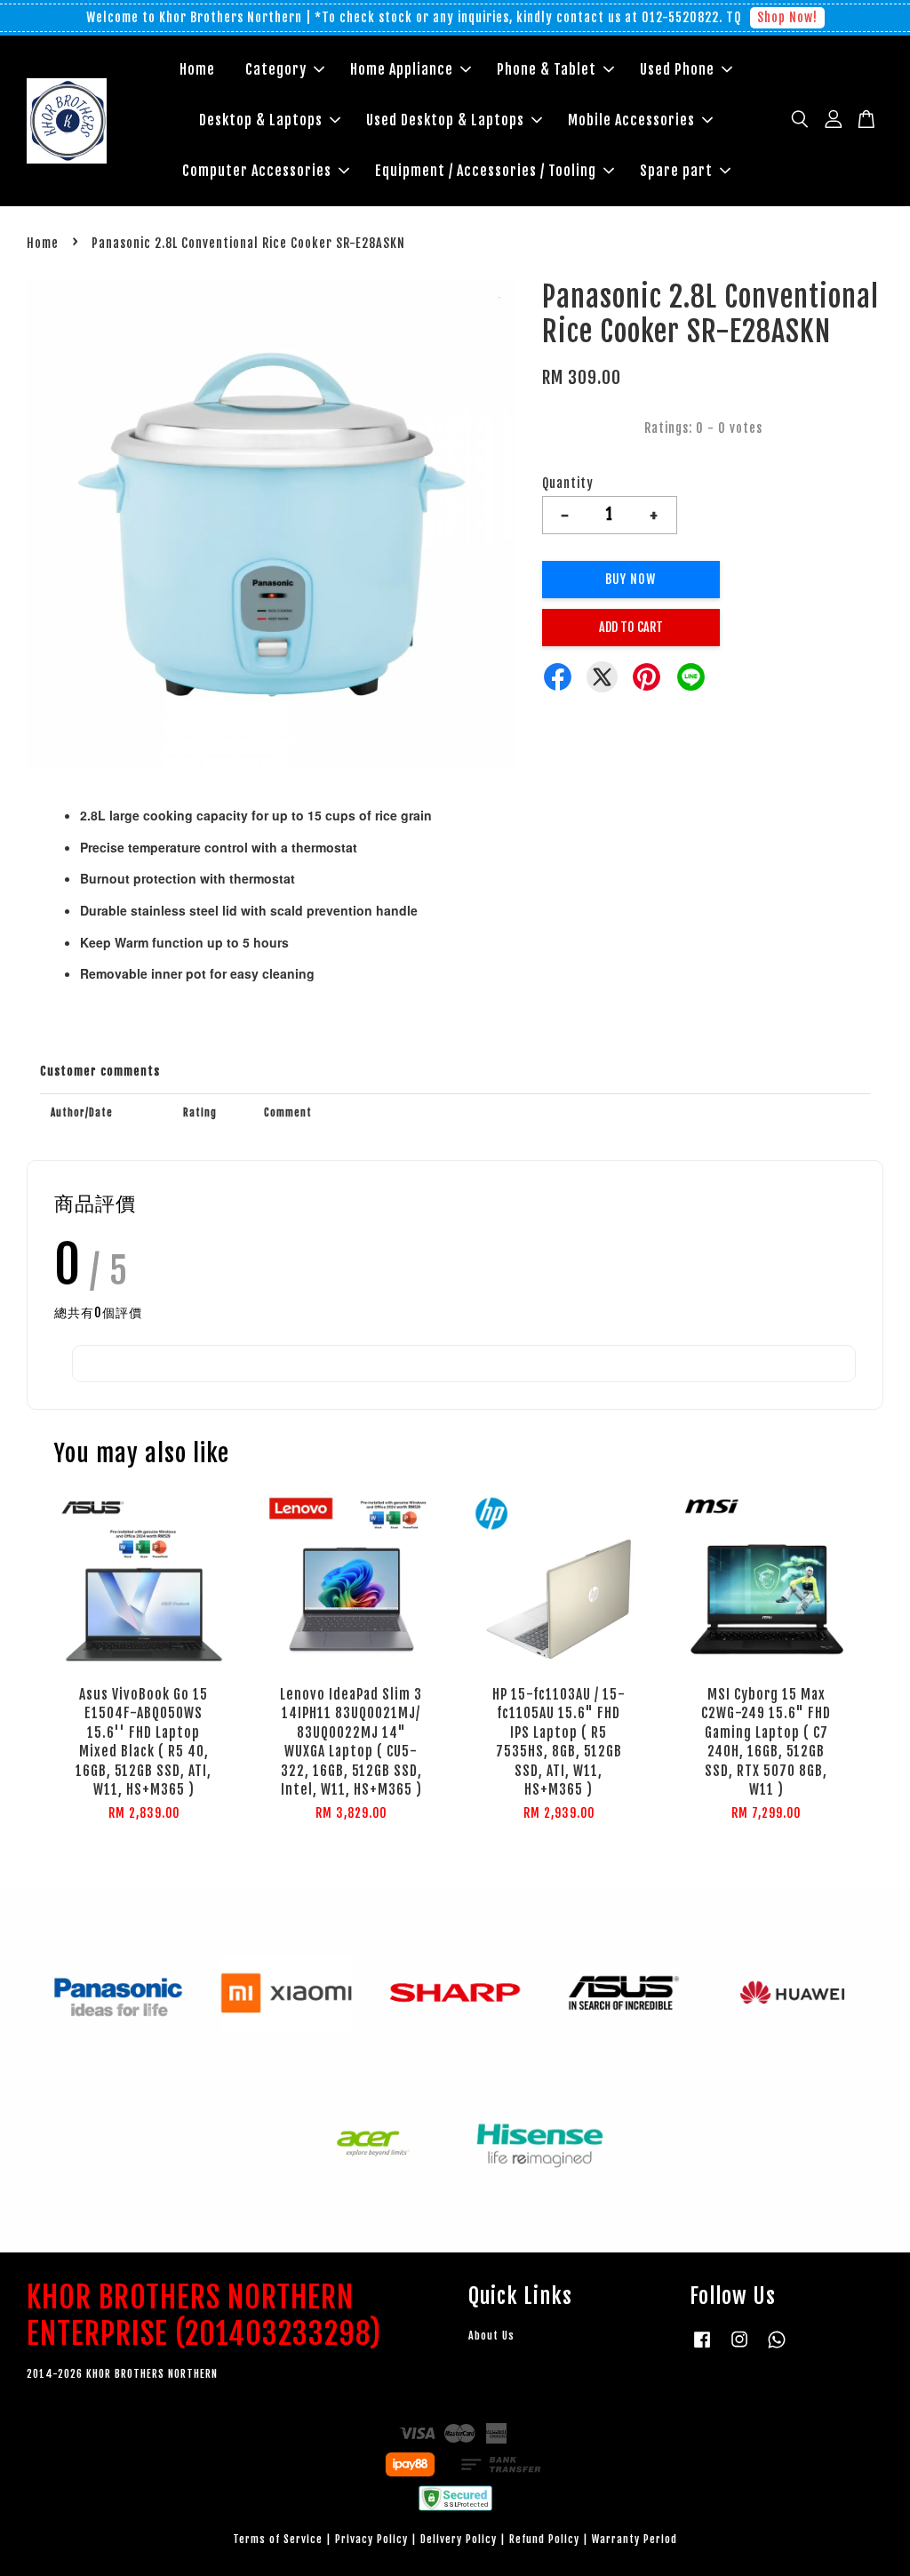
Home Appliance (402, 69)
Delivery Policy (459, 2539)
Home (197, 69)
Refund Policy (544, 2539)
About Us (491, 2336)
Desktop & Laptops (261, 120)
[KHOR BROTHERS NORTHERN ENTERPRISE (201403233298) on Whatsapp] (777, 2348)
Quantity (568, 483)
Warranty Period (635, 2539)
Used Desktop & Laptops (445, 120)
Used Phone (677, 69)
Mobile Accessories (631, 120)
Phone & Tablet (547, 69)
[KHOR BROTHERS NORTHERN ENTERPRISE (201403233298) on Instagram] (739, 2348)
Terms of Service (278, 2539)
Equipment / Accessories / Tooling (486, 171)
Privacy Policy (371, 2539)
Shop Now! (787, 17)
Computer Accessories (257, 171)
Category (276, 69)
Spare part (676, 171)
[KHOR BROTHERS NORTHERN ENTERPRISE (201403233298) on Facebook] (702, 2348)
